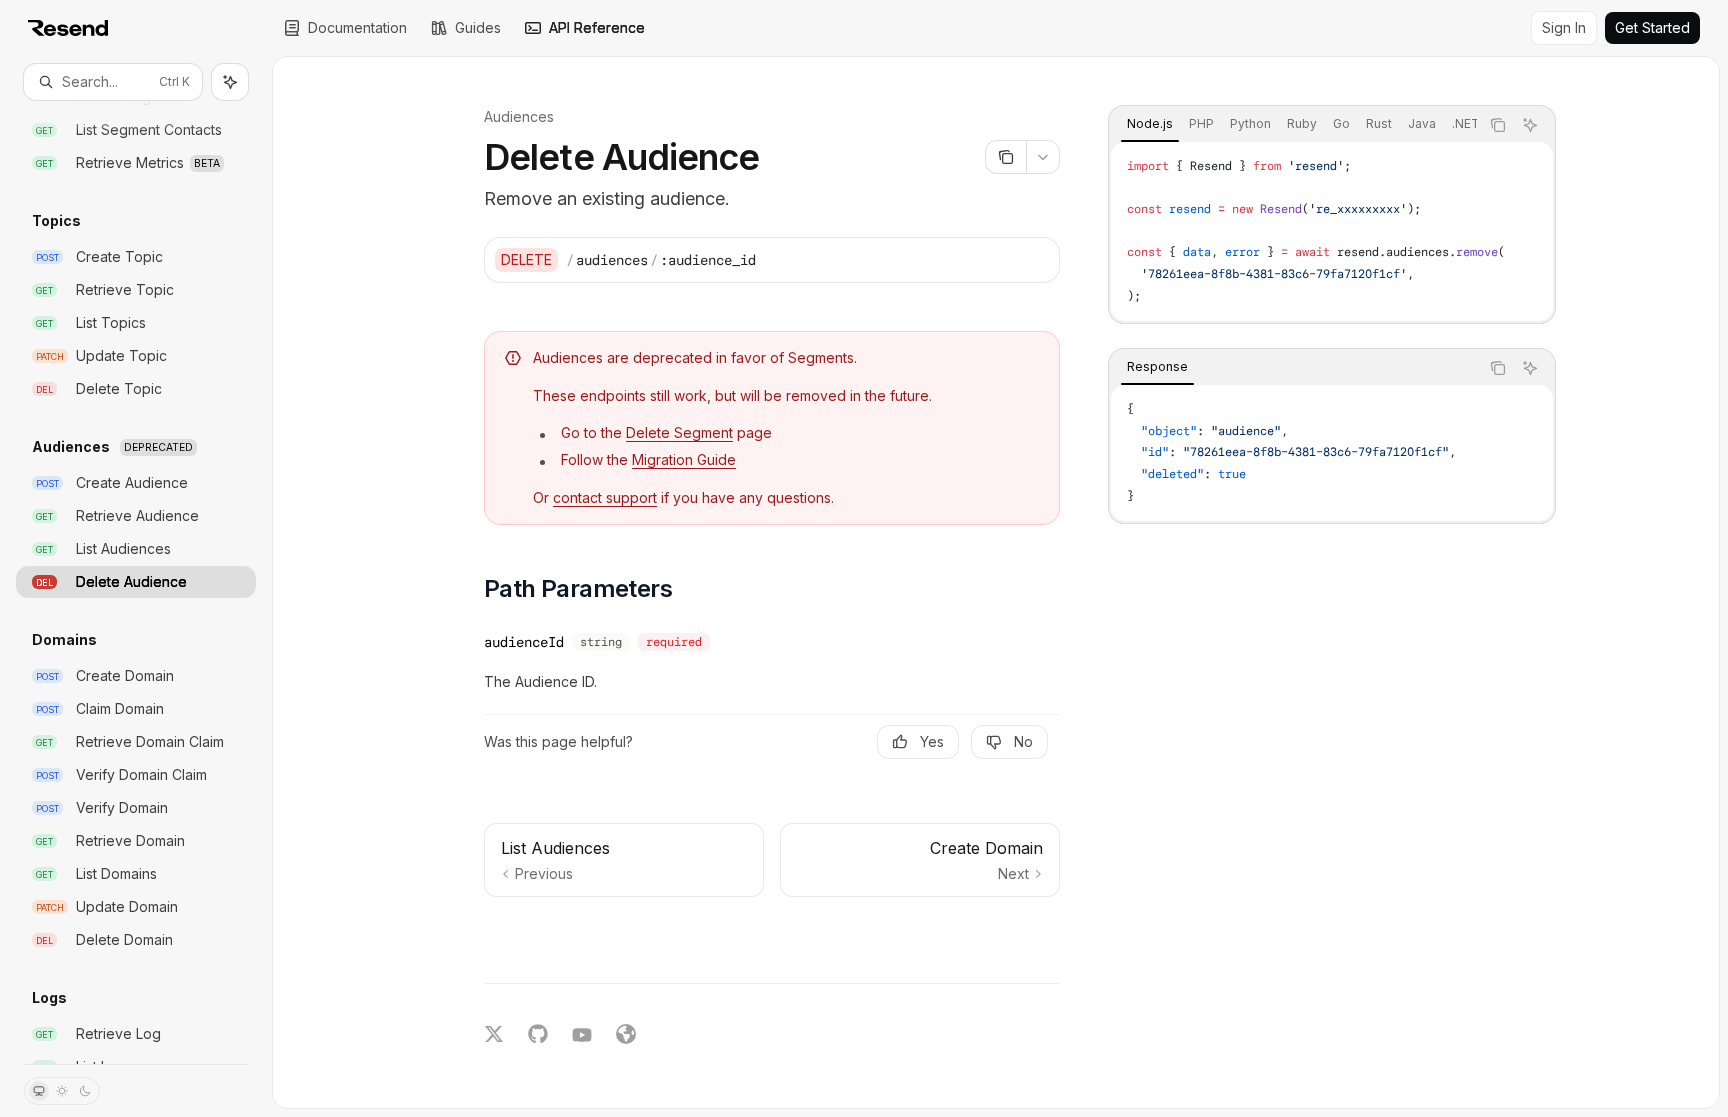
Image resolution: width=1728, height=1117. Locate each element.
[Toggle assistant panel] (230, 82)
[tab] (1150, 124)
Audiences (519, 116)
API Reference (597, 27)
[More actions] (1043, 157)
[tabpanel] (1332, 231)
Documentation (357, 27)
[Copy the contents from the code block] (1498, 125)
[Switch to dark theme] (85, 1091)
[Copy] (1037, 260)
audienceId (524, 642)
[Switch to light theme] (62, 1091)
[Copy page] (1005, 157)
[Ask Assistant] (1530, 125)
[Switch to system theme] (39, 1091)
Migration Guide (684, 459)
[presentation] (136, 582)
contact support (605, 497)
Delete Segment (679, 432)
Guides (478, 27)
